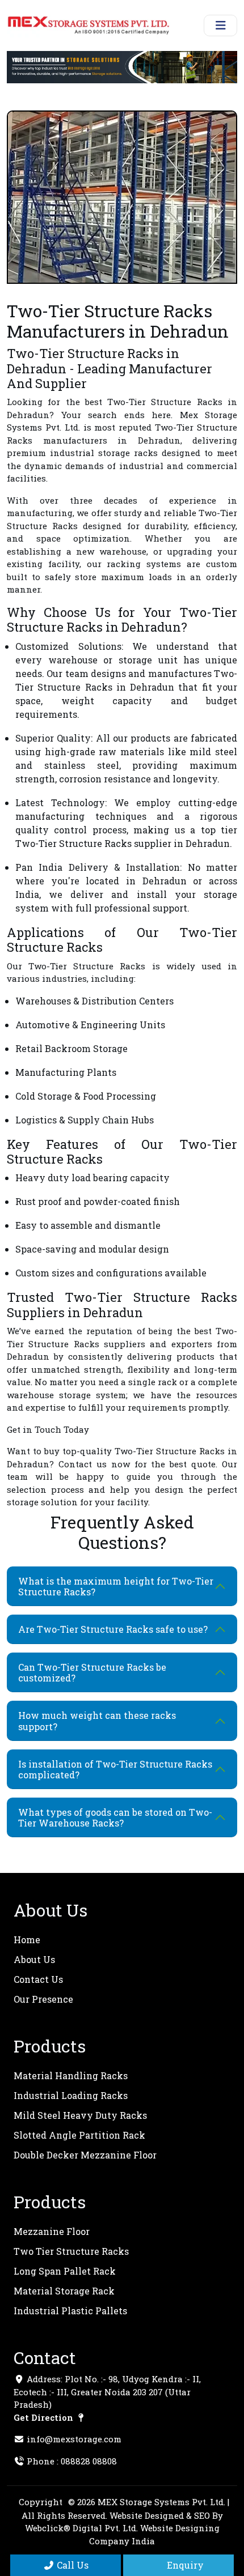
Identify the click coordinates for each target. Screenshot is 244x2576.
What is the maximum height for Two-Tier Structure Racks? (116, 1586)
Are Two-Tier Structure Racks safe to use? (113, 1629)
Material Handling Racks (71, 2075)
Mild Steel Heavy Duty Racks (80, 2115)
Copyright (41, 2502)
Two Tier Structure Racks (71, 2251)
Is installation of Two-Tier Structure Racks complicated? (115, 1769)
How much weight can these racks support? (97, 1721)
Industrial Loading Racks (71, 2095)
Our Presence (43, 1999)
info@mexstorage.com (74, 2439)
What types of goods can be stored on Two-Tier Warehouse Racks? (115, 1817)
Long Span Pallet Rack (65, 2271)
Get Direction (45, 2417)
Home (27, 1940)
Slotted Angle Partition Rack (79, 2135)
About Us (34, 1959)
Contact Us (38, 1979)
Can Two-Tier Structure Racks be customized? (92, 1672)
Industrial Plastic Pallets (70, 2311)
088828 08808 (89, 2461)
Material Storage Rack (64, 2291)
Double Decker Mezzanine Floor (85, 2155)
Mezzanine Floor (52, 2231)
